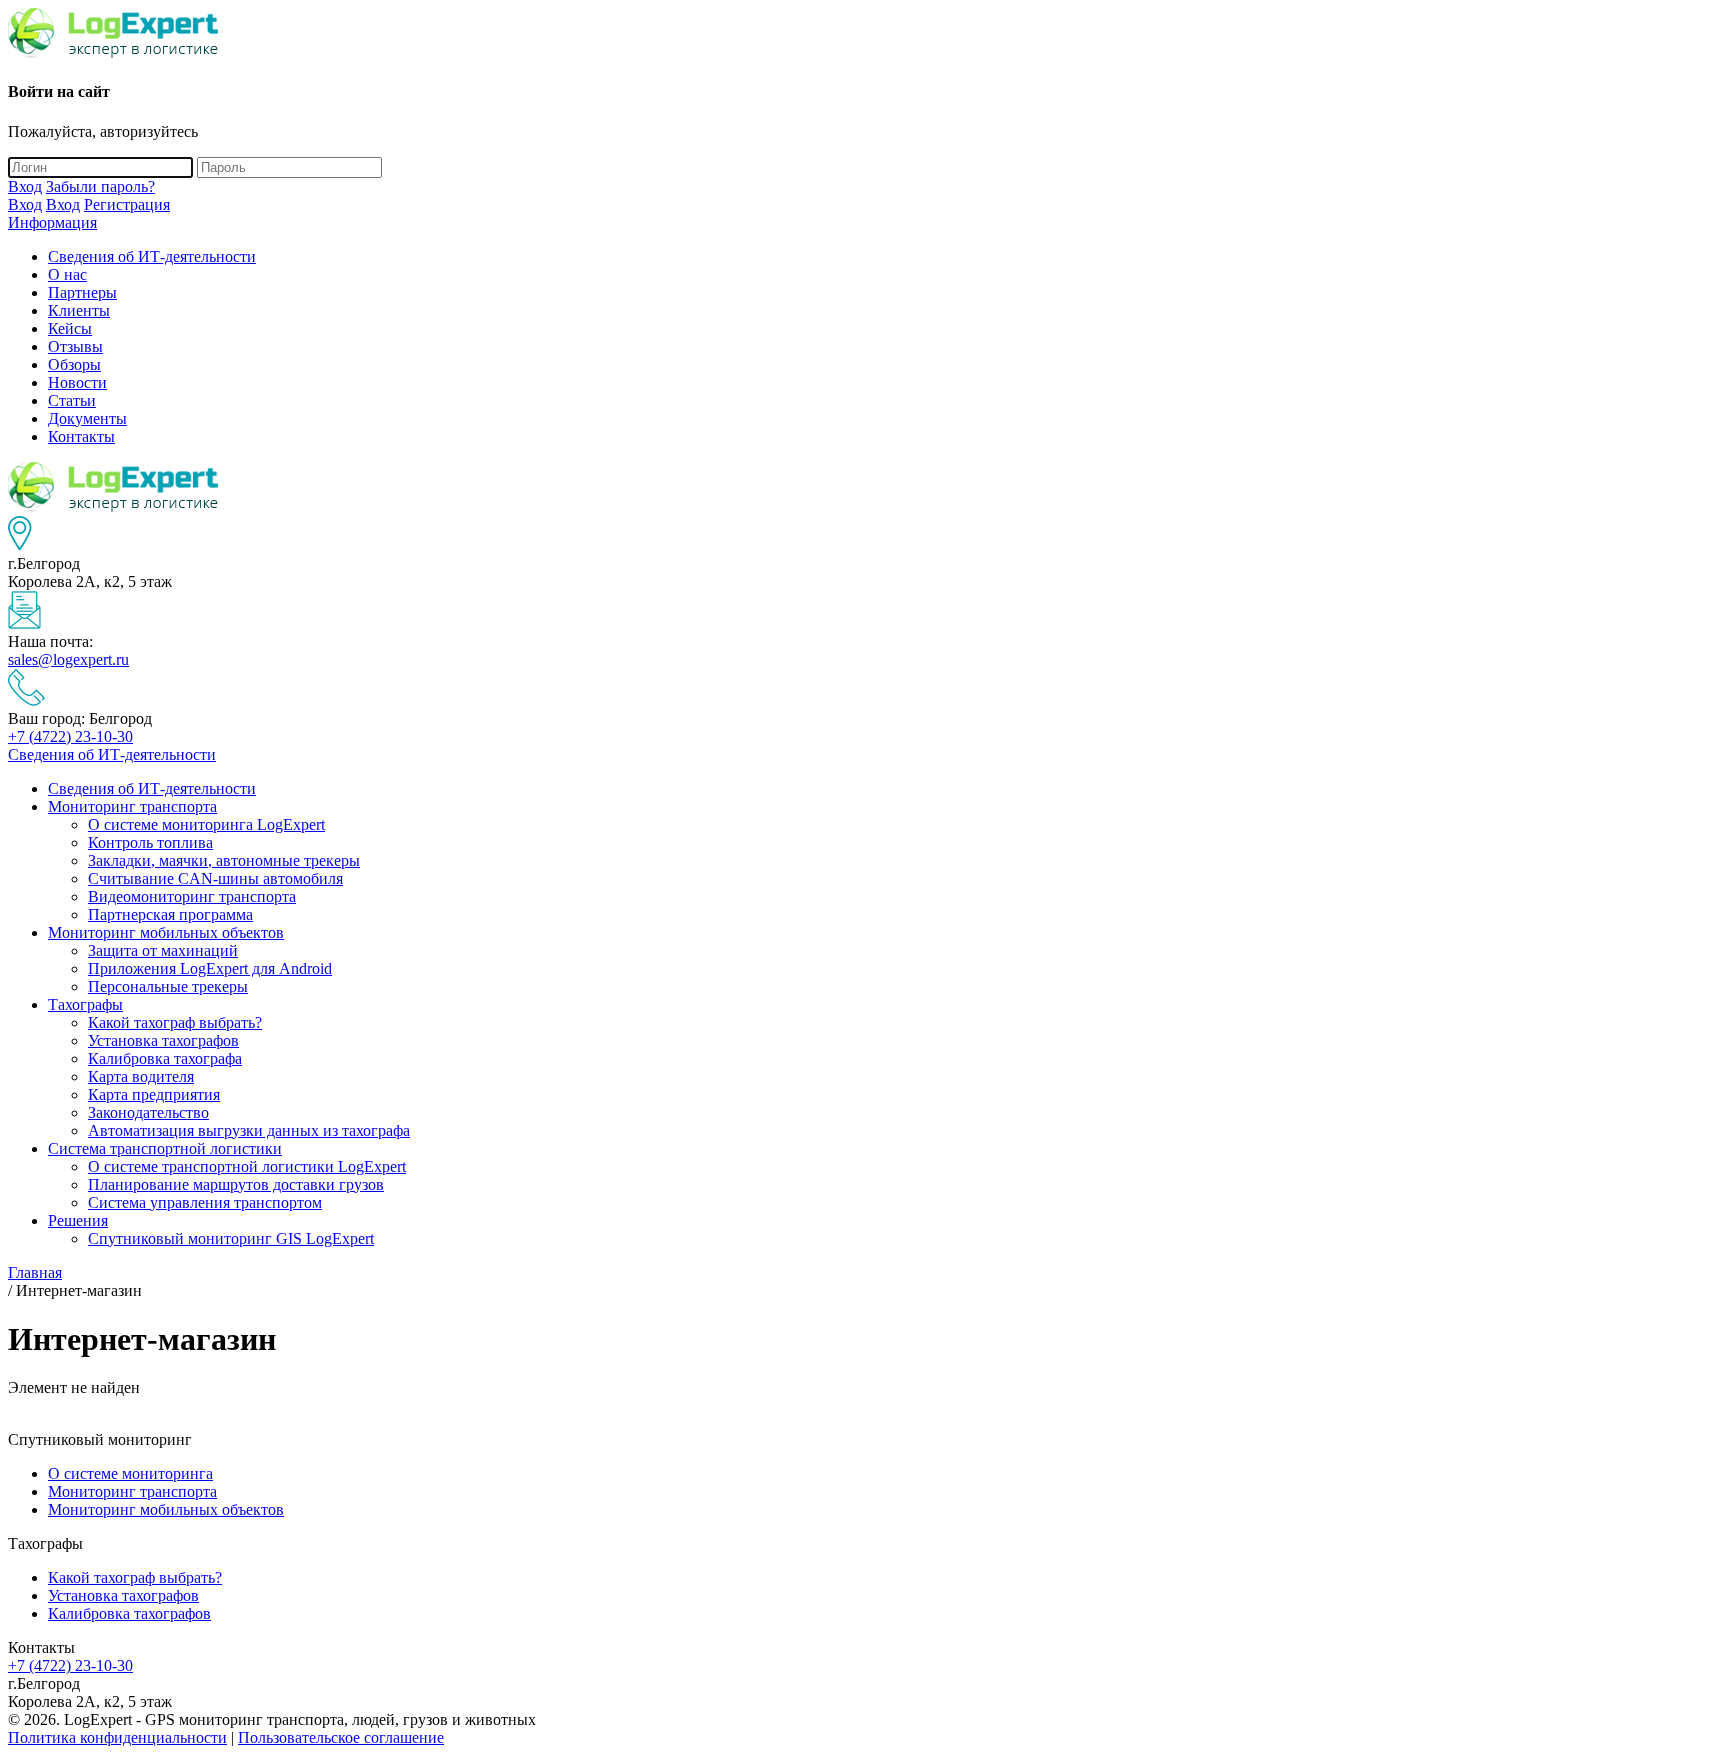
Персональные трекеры (168, 986)
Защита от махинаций (163, 950)
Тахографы (85, 1004)
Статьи (72, 400)
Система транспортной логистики (165, 1148)
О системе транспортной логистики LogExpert (247, 1166)
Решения (78, 1220)
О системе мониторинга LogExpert (206, 824)
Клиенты (79, 310)
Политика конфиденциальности (117, 1737)
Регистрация (127, 204)
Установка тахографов (163, 1040)
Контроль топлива (150, 842)
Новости (77, 382)
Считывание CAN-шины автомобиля (215, 878)
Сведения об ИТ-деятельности (152, 256)
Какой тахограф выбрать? (175, 1022)
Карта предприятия (154, 1094)
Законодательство (148, 1112)
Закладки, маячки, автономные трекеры (224, 860)
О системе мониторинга (130, 1473)
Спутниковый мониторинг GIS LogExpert (231, 1238)
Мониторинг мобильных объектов (166, 932)
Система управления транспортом (205, 1202)
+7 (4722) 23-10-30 (70, 736)
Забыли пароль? (100, 186)
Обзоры (74, 364)
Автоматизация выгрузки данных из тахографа (249, 1130)
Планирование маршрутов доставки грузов (236, 1184)
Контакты (81, 436)
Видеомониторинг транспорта (192, 896)
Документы (87, 418)
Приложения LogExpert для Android (210, 968)
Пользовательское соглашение (341, 1737)
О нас (67, 274)
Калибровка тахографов (129, 1613)
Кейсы (70, 328)
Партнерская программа (170, 914)
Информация (52, 222)
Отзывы (75, 346)
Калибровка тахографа (165, 1058)
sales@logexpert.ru (68, 659)
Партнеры (82, 292)
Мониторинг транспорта (132, 806)
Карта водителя (141, 1076)
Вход (25, 186)
